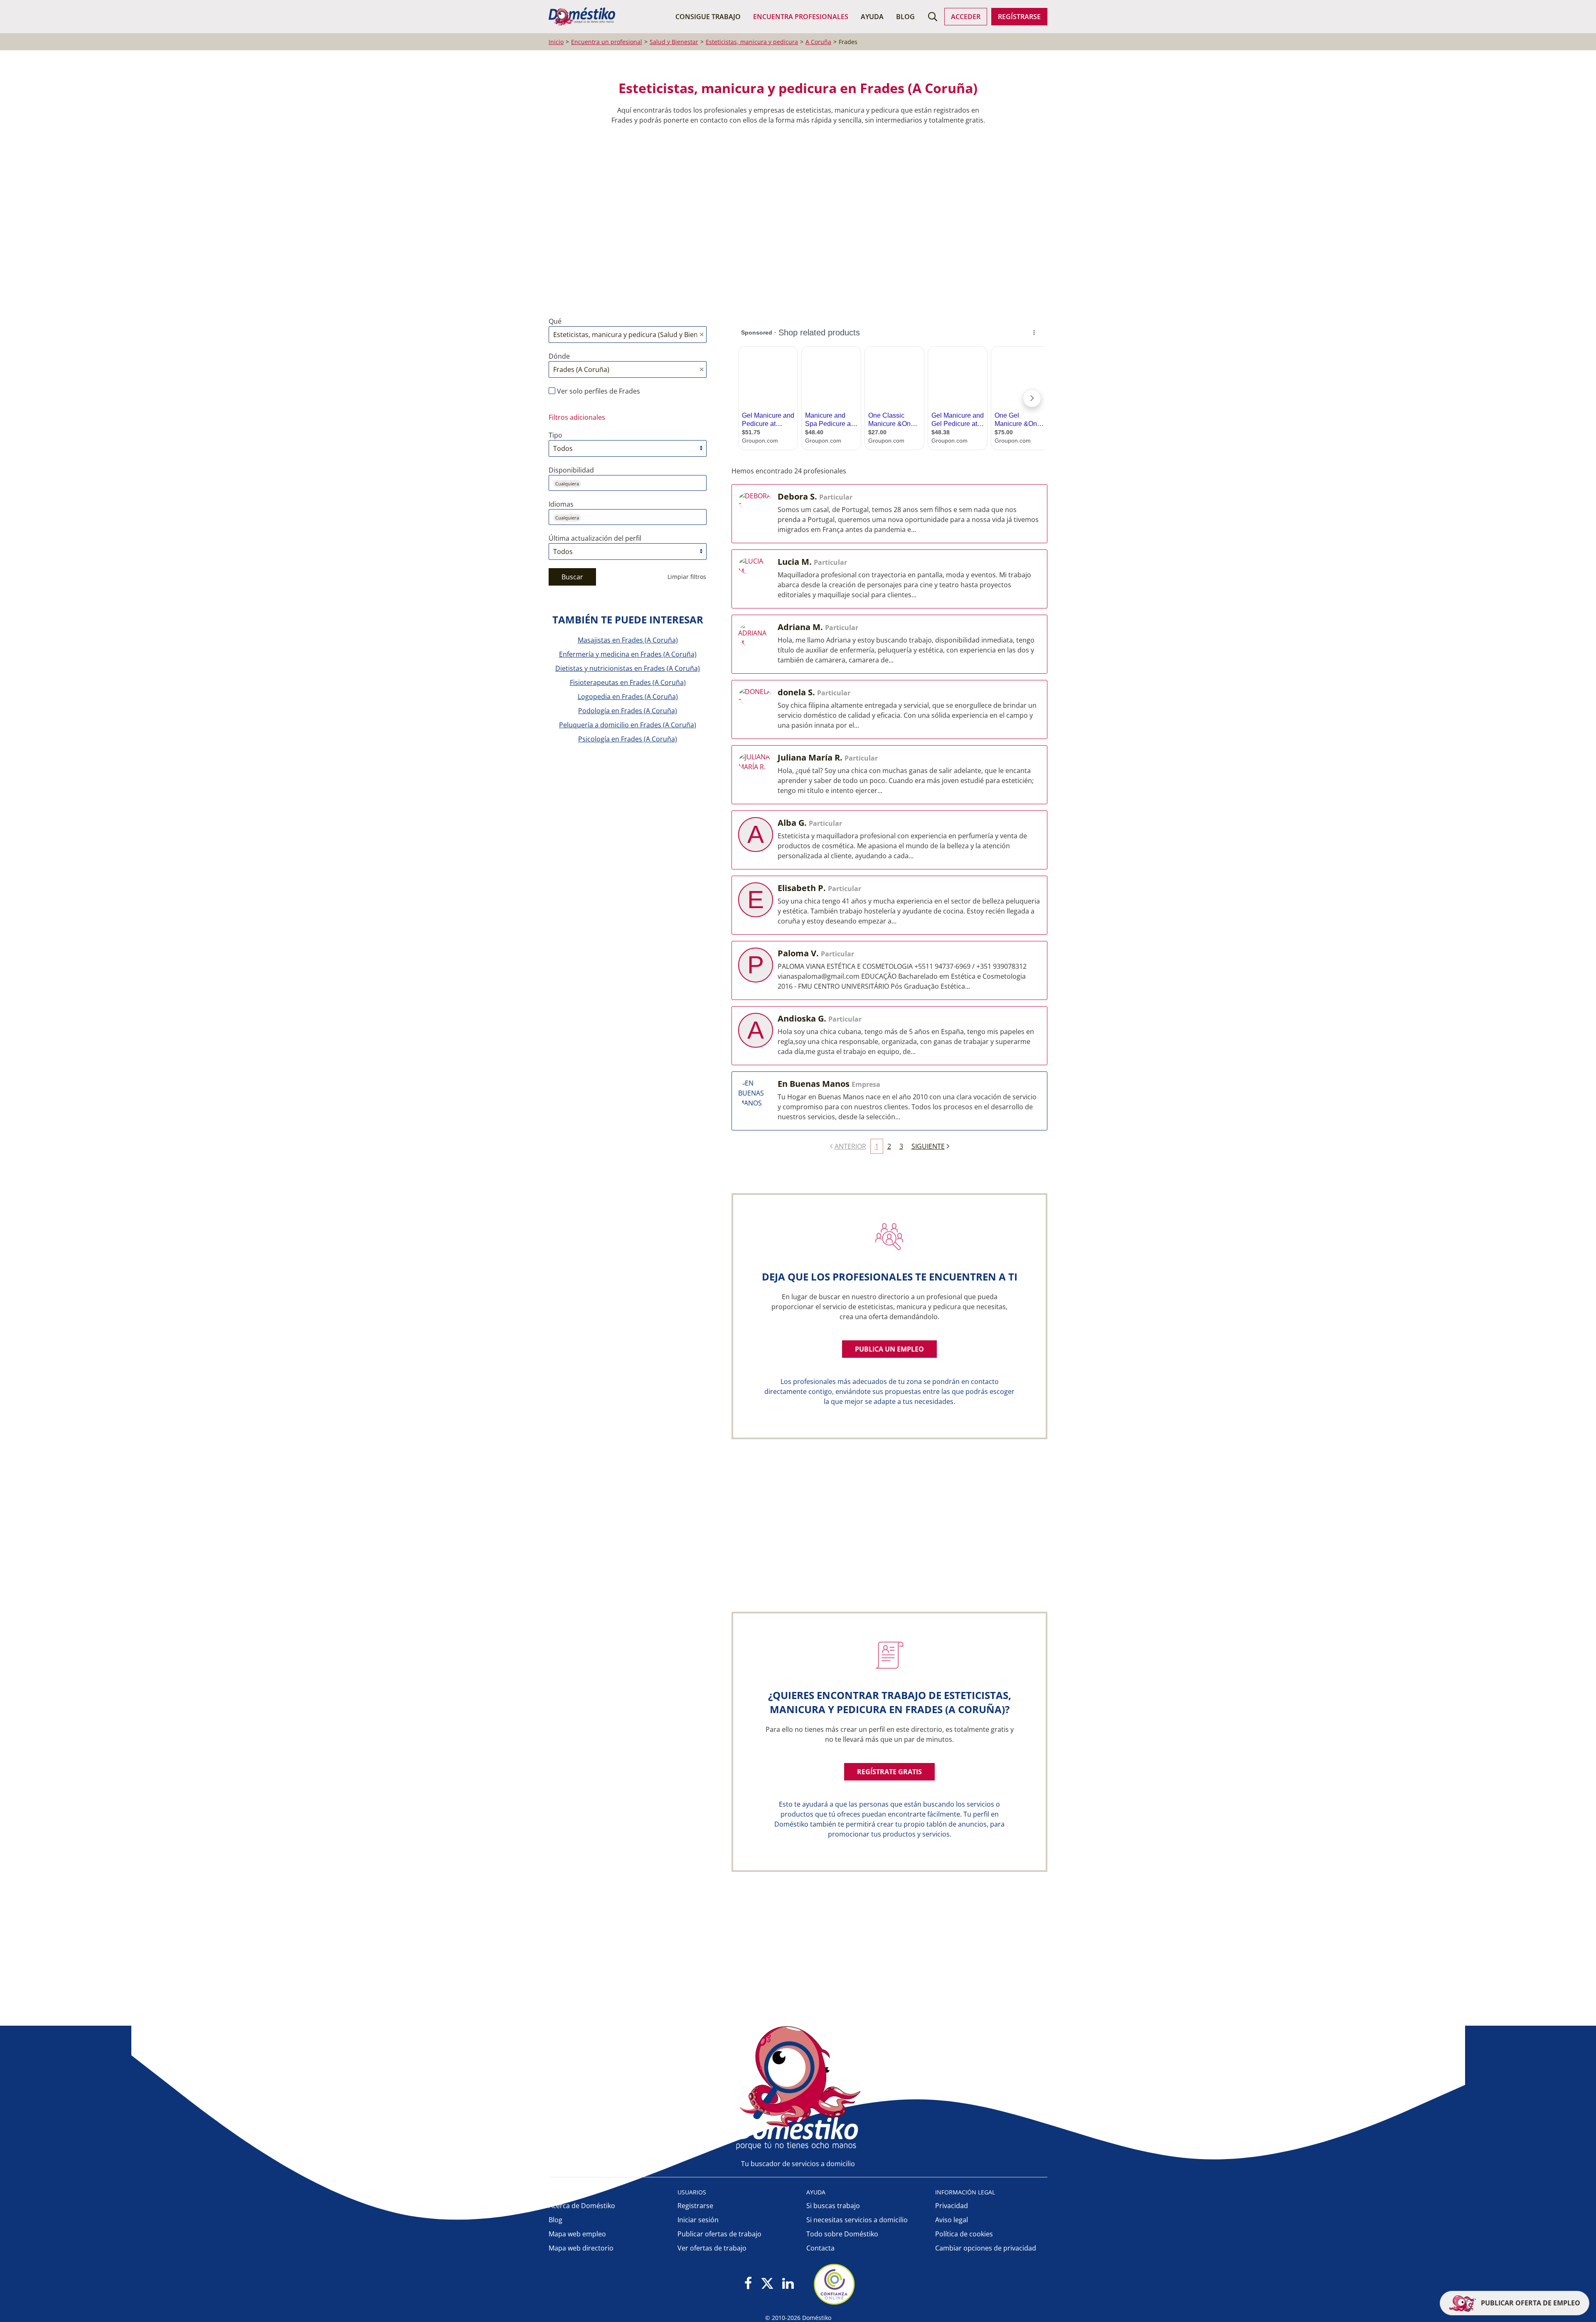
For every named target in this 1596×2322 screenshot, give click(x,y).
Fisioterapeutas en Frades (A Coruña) (628, 682)
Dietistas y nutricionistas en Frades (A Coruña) (628, 668)
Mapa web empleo (577, 2234)
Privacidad (952, 2206)
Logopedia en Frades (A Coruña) (628, 697)
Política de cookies (964, 2234)
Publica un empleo (889, 1349)
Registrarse (695, 2206)
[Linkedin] (788, 2284)
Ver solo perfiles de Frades (598, 391)
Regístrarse (1019, 17)
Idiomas (561, 504)
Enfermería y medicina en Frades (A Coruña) (628, 654)
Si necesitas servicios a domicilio (857, 2220)
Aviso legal (952, 2220)
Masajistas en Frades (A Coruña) (628, 640)
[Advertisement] (794, 221)
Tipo (555, 435)
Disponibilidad (571, 470)
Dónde (559, 356)
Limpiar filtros (687, 577)
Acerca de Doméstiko (582, 2206)
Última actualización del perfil (595, 538)
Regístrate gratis (889, 1772)
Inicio (556, 42)
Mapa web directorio (581, 2248)
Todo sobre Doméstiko (842, 2234)
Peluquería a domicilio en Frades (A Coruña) (628, 725)
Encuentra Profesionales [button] (801, 17)
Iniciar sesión (698, 2220)
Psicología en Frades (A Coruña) (628, 739)
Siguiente (928, 1146)
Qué (555, 321)
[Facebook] (748, 2284)
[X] (767, 2284)
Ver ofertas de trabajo (712, 2248)
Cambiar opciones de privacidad (986, 2248)
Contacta (820, 2248)
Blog (905, 17)
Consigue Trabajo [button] (708, 17)
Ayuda (872, 17)
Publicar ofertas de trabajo (719, 2234)
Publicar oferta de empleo (1530, 2303)
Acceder (966, 17)
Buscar (572, 577)
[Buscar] (933, 17)
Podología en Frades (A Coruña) (628, 711)
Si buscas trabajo (833, 2206)
